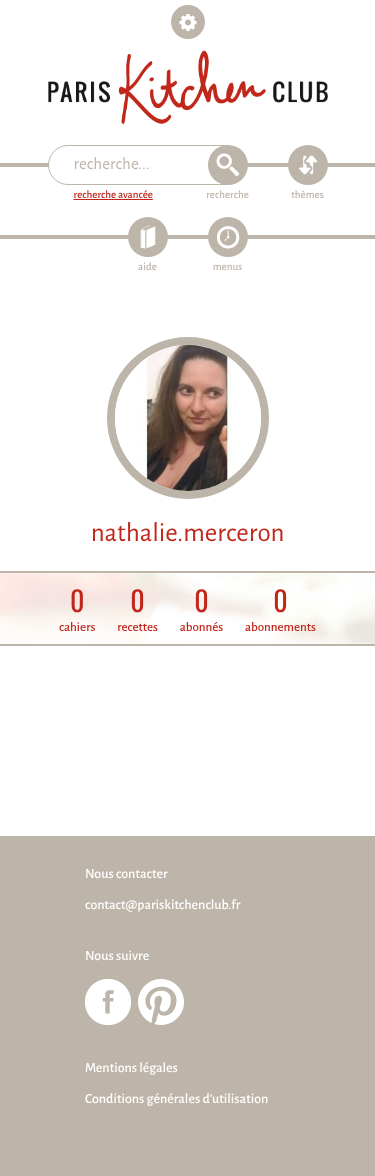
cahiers (77, 609)
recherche (227, 195)
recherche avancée (113, 195)
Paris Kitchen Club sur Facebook (108, 1002)
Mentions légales (131, 1068)
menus (227, 267)
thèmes (307, 195)
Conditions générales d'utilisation (176, 1099)
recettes (137, 609)
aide (147, 267)
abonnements (280, 609)
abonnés (202, 609)
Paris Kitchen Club (188, 87)
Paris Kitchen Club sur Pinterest (161, 1002)
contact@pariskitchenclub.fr (162, 905)
